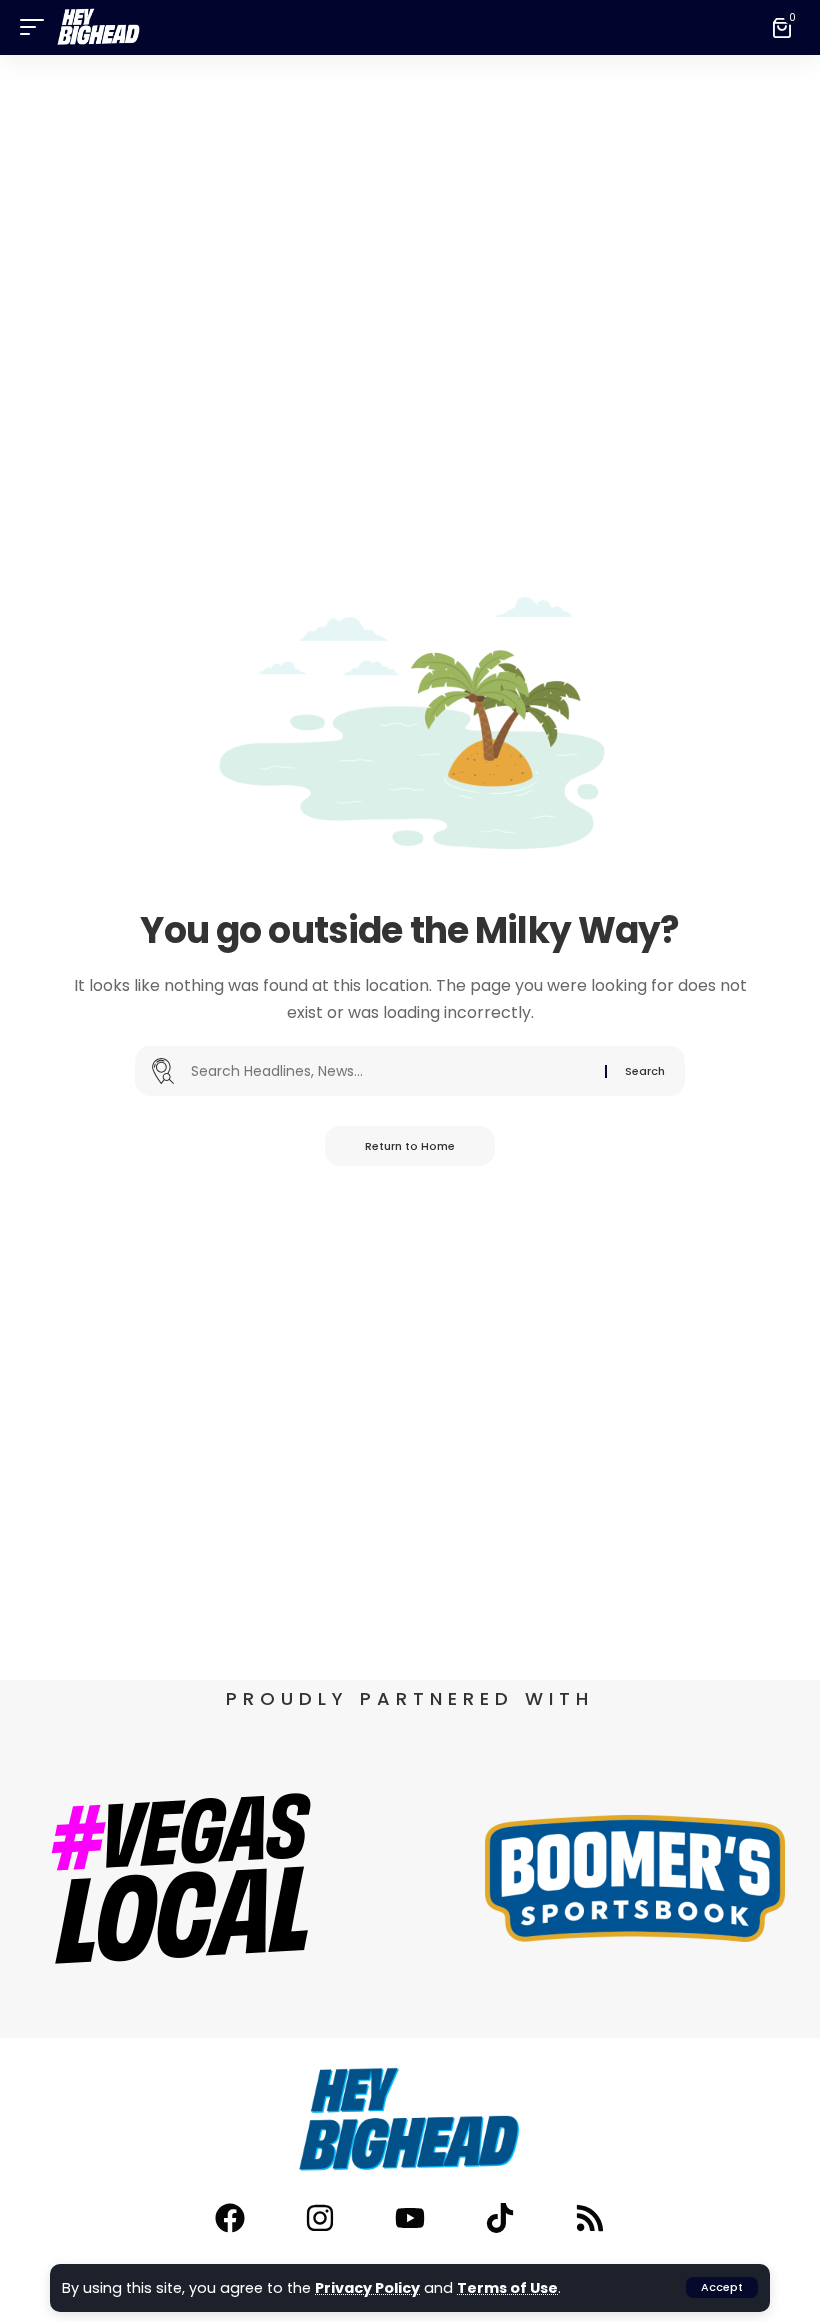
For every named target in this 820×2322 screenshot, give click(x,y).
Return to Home (410, 1146)
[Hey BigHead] (99, 27)
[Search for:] (390, 1071)
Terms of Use (507, 2288)
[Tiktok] (500, 2218)
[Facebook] (230, 2218)
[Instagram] (320, 2218)
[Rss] (590, 2218)
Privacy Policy (367, 2288)
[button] (722, 2287)
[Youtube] (410, 2218)
